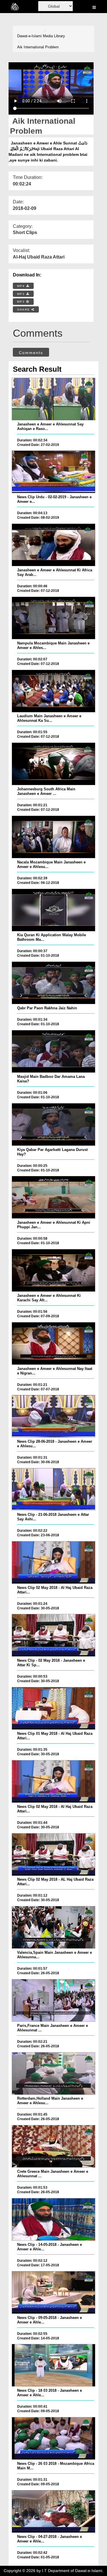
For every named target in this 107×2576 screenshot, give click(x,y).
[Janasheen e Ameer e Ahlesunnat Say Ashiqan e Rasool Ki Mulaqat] (53, 399)
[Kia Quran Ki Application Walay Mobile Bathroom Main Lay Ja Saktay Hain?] (53, 910)
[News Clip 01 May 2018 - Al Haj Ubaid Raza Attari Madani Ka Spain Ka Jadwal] (53, 1708)
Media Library (54, 36)
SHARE (24, 310)
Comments (31, 353)
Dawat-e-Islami (29, 36)
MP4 (22, 286)
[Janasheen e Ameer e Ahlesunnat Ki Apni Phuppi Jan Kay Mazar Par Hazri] (53, 1197)
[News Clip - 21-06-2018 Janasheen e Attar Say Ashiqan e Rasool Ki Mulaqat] (53, 1489)
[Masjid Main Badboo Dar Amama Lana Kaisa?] (53, 1051)
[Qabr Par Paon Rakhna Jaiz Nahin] (53, 983)
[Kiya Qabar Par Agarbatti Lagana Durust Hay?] (53, 1124)
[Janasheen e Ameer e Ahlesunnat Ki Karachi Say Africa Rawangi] (53, 1270)
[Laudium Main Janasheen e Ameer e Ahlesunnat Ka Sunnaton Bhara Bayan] (53, 691)
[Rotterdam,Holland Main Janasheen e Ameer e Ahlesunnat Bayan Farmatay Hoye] (53, 2073)
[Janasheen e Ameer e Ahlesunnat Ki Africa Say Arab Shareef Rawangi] (53, 545)
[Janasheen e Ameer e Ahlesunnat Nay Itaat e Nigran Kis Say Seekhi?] (53, 1343)
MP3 (22, 294)
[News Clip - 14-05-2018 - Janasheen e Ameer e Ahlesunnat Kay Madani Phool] (53, 2219)
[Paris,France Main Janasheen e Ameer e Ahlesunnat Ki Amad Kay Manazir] (53, 2000)
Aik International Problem (38, 47)
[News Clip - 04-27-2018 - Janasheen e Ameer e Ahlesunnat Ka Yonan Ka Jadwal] (53, 2511)
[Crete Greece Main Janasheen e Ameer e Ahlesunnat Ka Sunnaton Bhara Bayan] (53, 2146)
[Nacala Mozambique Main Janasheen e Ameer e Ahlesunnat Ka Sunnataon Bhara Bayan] (53, 837)
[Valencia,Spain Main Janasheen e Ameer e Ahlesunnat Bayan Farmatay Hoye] (53, 1927)
